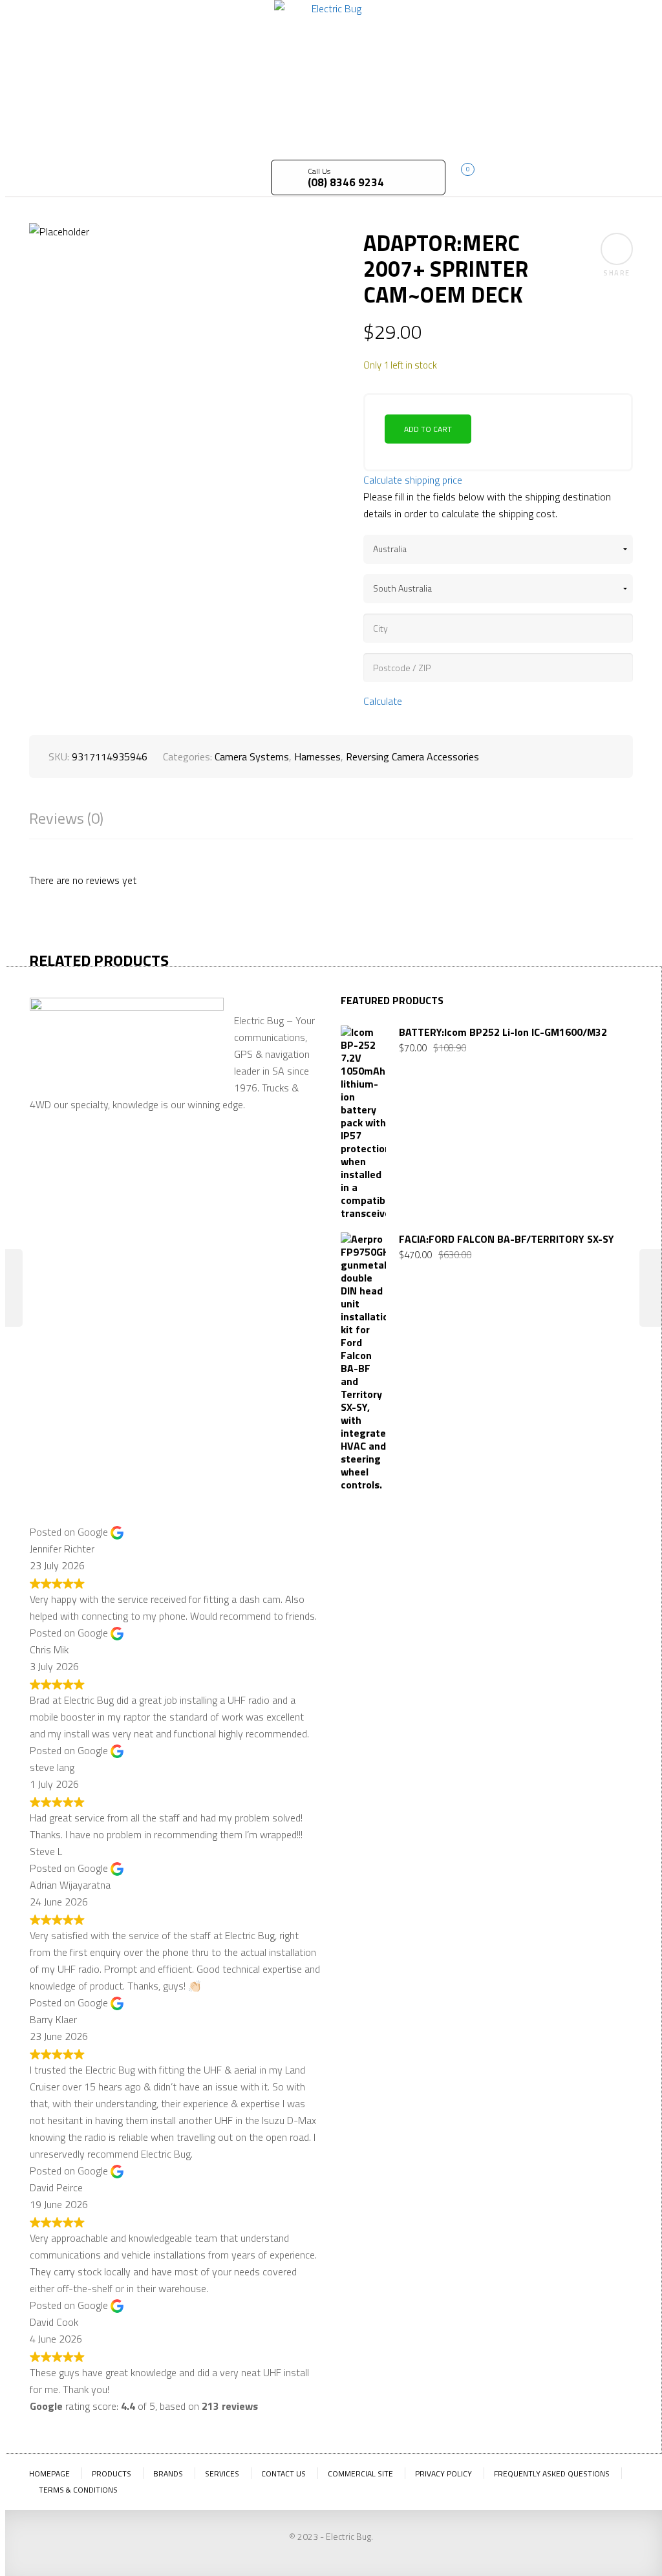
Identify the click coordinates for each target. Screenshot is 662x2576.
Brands (168, 2474)
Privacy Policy (443, 2474)
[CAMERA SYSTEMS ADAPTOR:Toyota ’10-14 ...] (651, 1288)
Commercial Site (360, 2474)
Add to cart (428, 429)
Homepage (49, 2474)
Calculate (383, 701)
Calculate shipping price (413, 480)
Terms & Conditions (78, 2490)
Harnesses (317, 757)
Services (222, 2474)
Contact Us (283, 2474)
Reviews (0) (66, 818)
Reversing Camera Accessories (412, 757)
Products (112, 2474)
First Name (365, 1567)
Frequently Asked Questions (552, 2474)
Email (488, 1556)
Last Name (432, 1567)
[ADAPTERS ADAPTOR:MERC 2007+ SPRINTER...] (11, 1288)
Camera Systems (252, 757)
